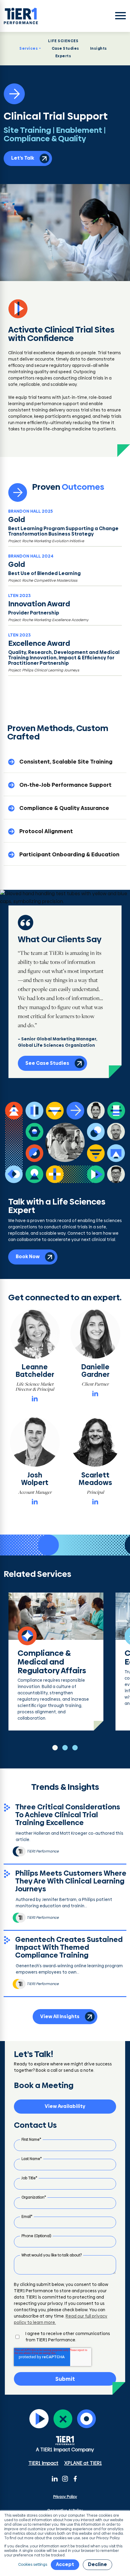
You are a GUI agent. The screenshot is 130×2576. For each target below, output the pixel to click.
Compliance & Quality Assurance (64, 808)
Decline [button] (97, 2564)
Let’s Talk (23, 158)
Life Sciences (63, 41)
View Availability (65, 2106)
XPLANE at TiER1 (83, 2463)
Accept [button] (65, 2564)
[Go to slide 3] (75, 1748)
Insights (99, 48)
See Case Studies (47, 1063)
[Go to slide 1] (55, 1748)
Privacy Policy (65, 2497)
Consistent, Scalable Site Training (66, 762)
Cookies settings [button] (33, 2565)
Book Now (28, 1257)
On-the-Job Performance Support (65, 785)
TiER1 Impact (43, 2463)
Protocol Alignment (46, 831)
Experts (63, 56)
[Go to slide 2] (65, 1748)
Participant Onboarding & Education (69, 854)
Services (29, 48)
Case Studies (65, 48)
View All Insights (60, 2016)
